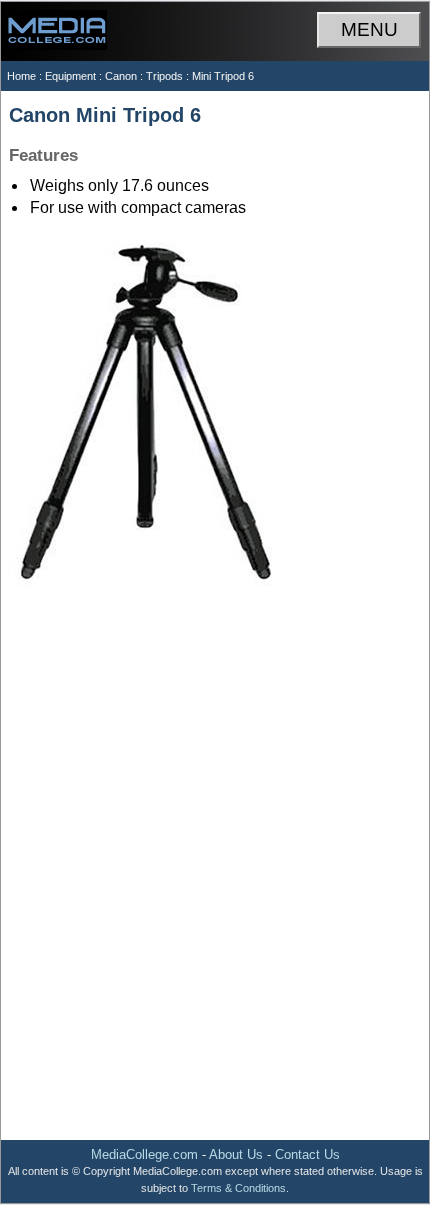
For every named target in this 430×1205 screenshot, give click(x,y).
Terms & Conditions (238, 1188)
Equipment (70, 76)
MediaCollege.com (144, 1154)
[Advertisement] (215, 904)
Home (21, 76)
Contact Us (307, 1154)
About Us (236, 1154)
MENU (369, 29)
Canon (121, 76)
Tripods (164, 76)
